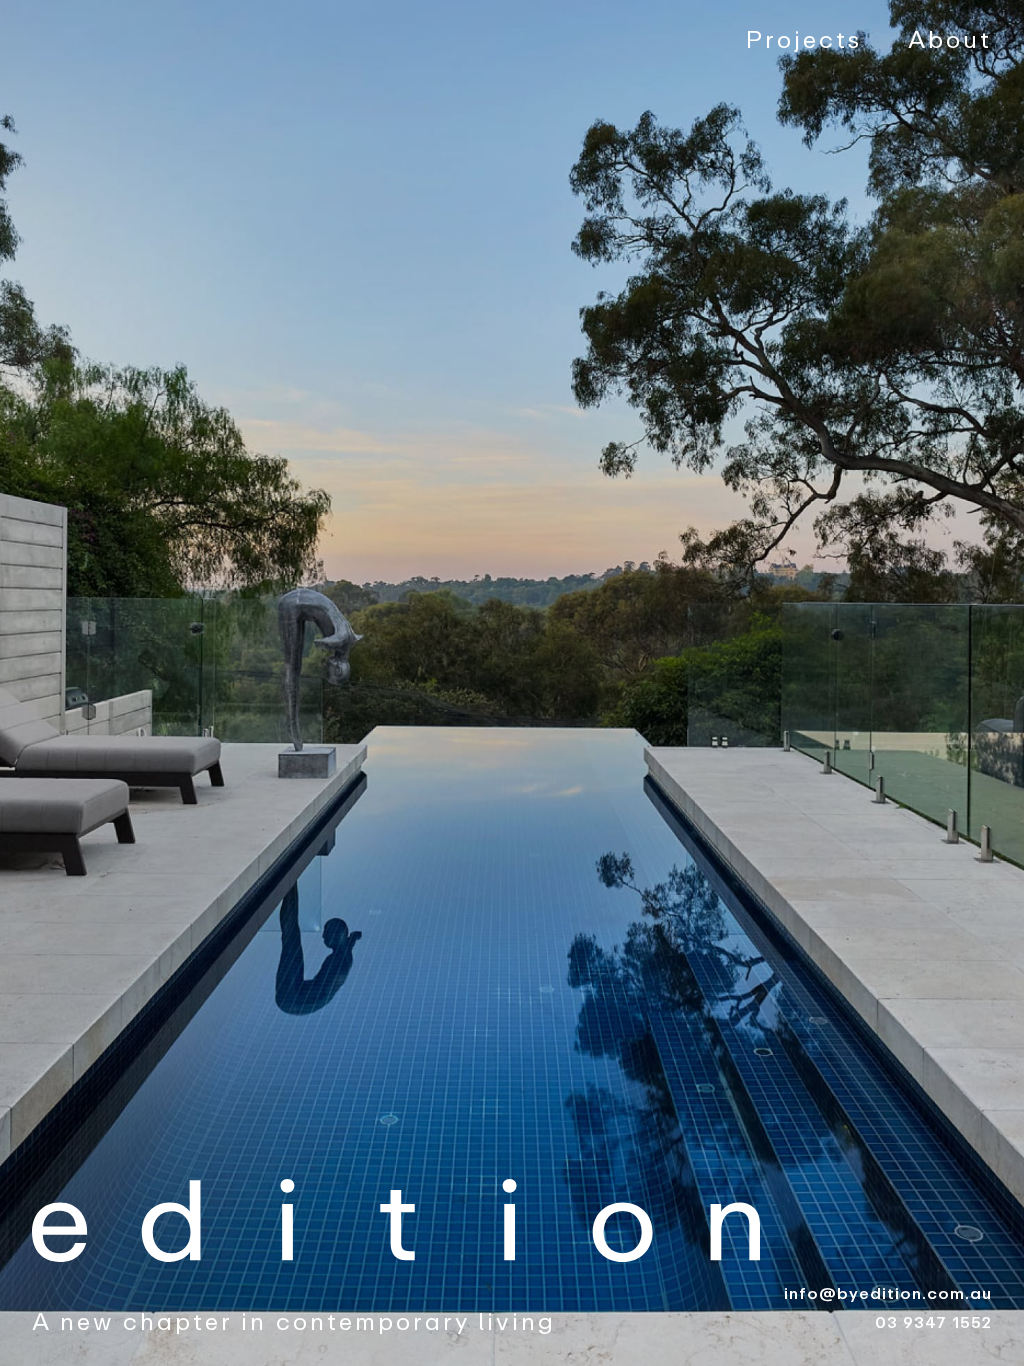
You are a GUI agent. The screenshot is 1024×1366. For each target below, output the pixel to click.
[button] (40, 683)
